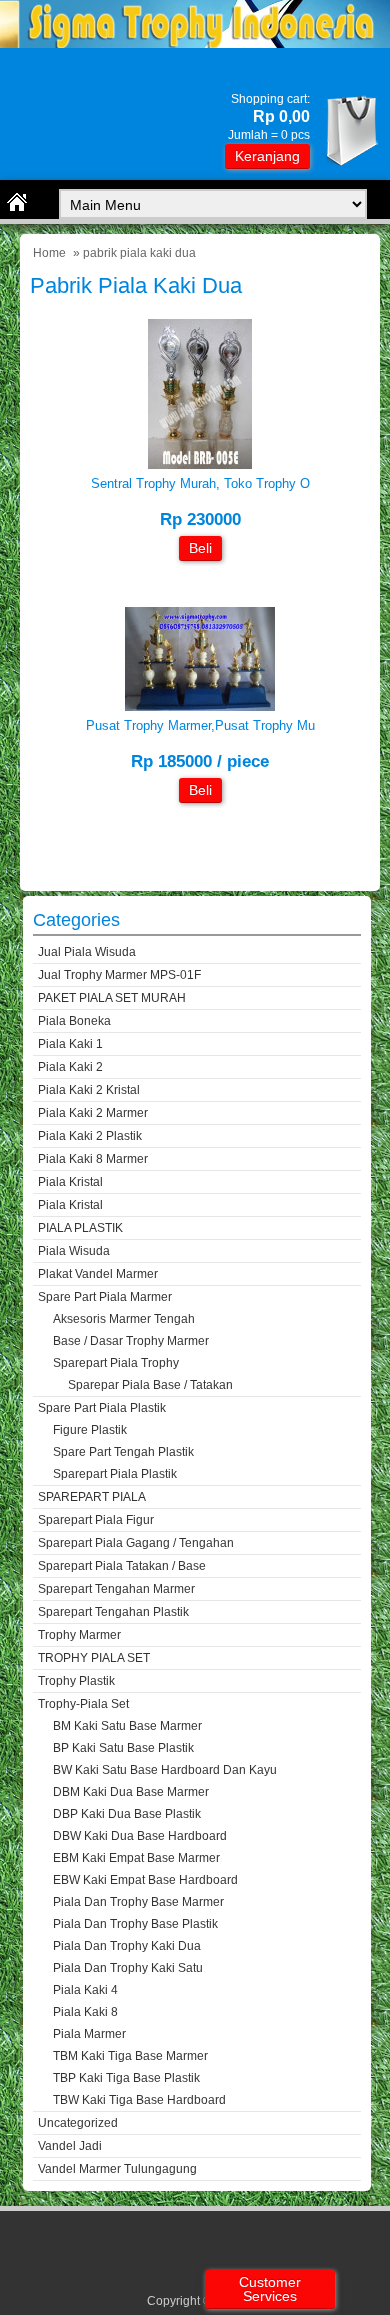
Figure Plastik (90, 1430)
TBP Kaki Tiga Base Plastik (126, 2078)
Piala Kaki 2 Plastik (90, 1136)
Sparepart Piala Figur (96, 1520)
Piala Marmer (89, 2034)
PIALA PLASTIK (80, 1228)
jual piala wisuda (87, 952)
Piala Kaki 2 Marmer (93, 1113)
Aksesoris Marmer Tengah (124, 1319)
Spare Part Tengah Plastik (123, 1452)
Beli (200, 548)
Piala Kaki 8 (85, 2012)
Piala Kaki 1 (70, 1044)
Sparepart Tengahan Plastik (113, 1612)
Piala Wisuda (74, 1251)
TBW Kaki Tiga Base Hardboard (139, 2100)
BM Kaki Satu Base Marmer (127, 1726)
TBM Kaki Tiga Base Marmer (130, 2056)
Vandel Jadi (70, 2146)
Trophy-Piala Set (83, 1704)
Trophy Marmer (79, 1635)
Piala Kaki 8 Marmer (93, 1159)
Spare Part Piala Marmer (105, 1297)
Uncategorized (78, 2123)
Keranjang (267, 156)
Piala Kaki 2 (70, 1067)
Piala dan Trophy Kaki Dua (127, 1946)
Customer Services (270, 2289)
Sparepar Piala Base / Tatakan (150, 1385)
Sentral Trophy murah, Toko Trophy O (200, 483)
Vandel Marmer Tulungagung (117, 2169)
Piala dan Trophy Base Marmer (138, 1902)
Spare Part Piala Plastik (102, 1408)
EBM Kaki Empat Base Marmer (136, 1858)
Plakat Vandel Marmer (98, 1274)
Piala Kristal (70, 1182)
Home (49, 253)
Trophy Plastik (76, 1681)
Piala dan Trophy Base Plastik (135, 1924)
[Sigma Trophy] (195, 43)
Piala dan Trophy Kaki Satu (128, 1968)
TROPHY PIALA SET (94, 1658)
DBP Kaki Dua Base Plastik (127, 1814)
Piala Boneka (74, 1021)
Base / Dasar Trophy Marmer (131, 1341)
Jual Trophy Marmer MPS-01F (119, 975)
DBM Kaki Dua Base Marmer (131, 1792)
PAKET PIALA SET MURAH (112, 998)
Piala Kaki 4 (85, 1990)
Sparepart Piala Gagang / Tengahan (136, 1543)
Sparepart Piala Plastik (115, 1474)
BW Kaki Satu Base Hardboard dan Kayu (165, 1770)
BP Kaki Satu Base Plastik (123, 1748)
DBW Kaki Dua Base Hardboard (140, 1836)
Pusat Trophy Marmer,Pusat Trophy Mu (200, 725)
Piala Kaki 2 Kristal (89, 1090)
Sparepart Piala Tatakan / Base (122, 1566)
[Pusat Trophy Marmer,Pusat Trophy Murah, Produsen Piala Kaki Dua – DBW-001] (200, 706)
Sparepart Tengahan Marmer (116, 1589)
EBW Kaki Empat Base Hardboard (145, 1880)
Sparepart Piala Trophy (116, 1363)
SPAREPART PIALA (92, 1497)
